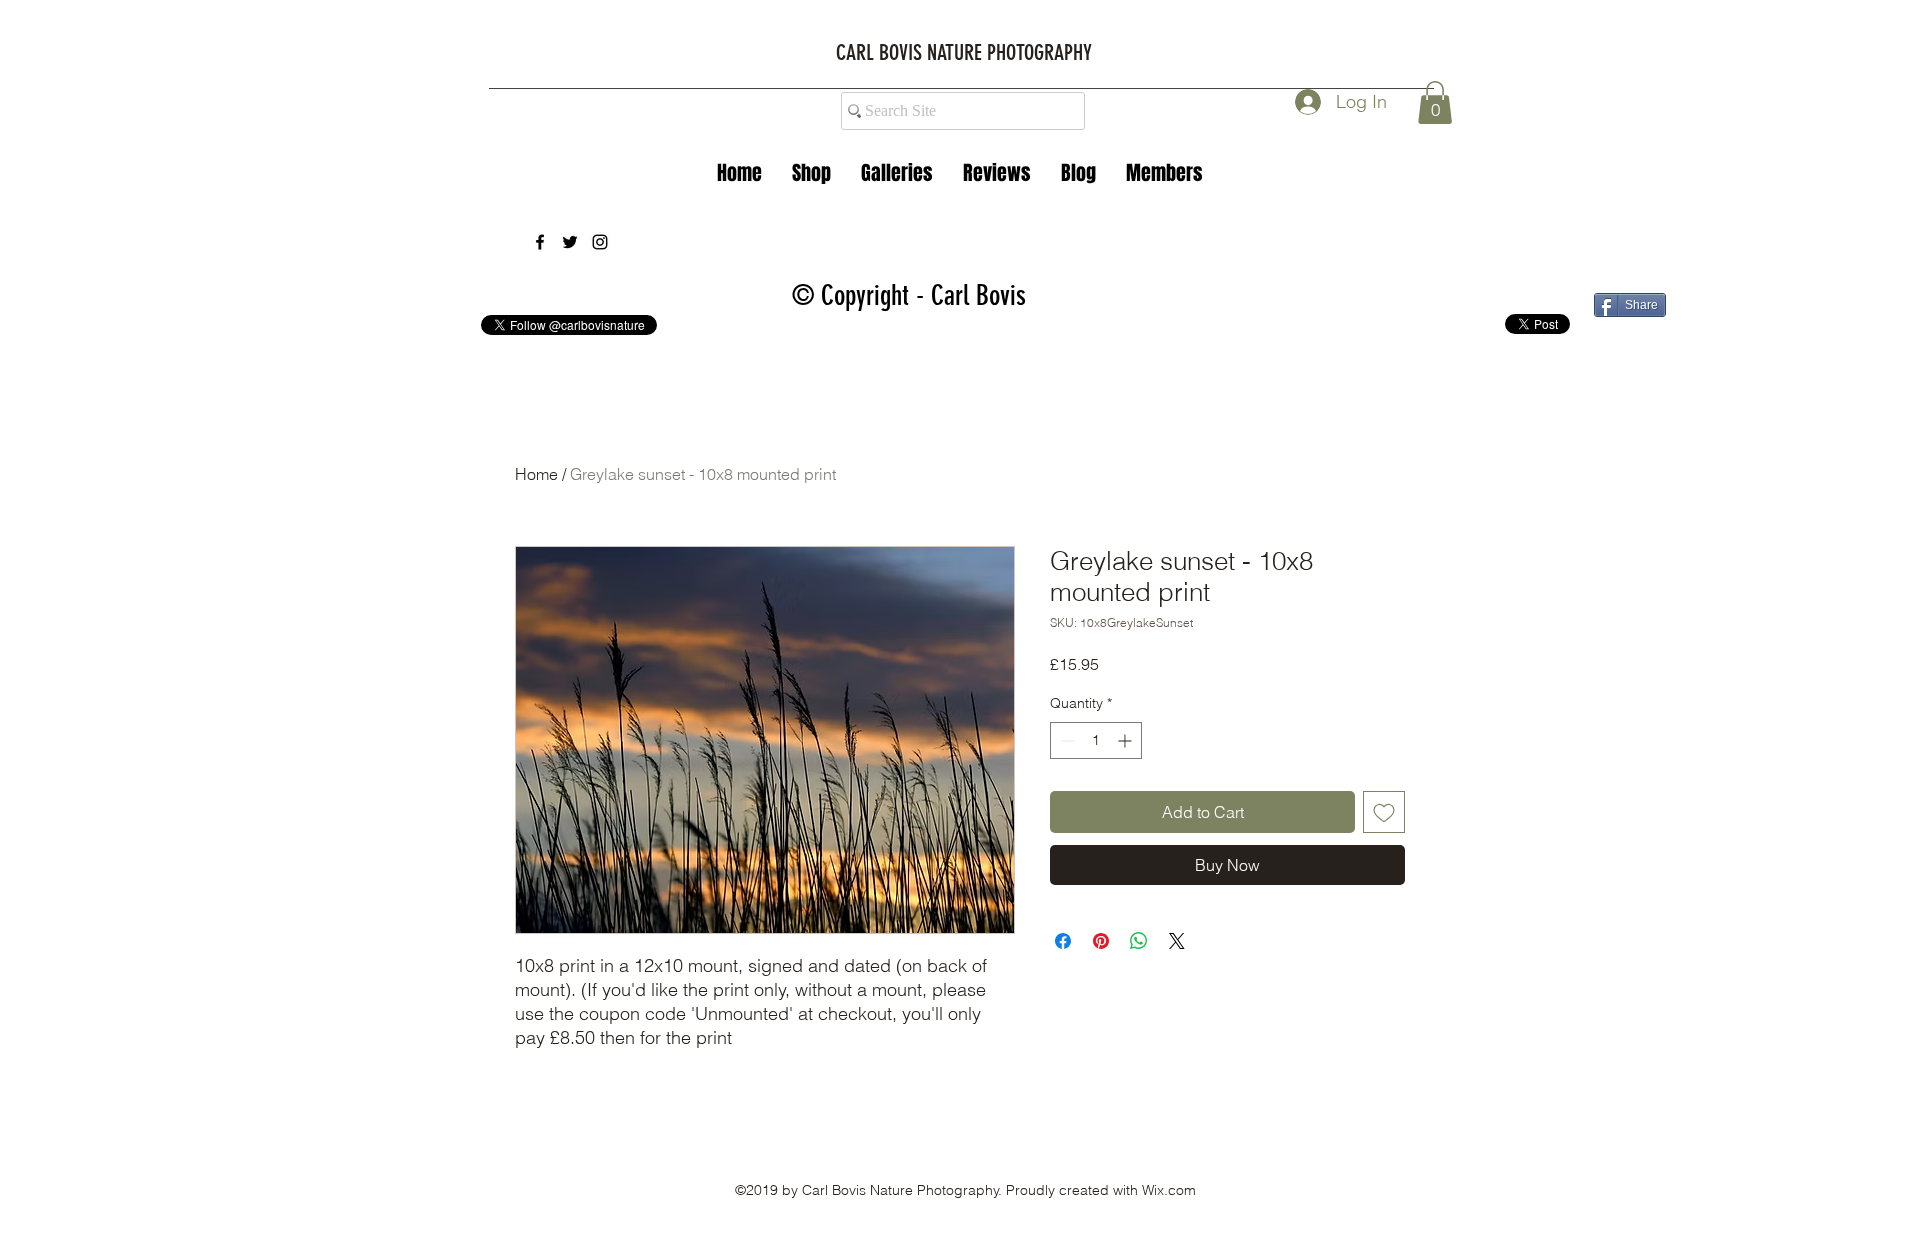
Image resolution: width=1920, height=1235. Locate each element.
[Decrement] (1065, 740)
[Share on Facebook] (1063, 941)
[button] (897, 173)
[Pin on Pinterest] (1101, 941)
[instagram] (600, 242)
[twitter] (570, 242)
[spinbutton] (1096, 740)
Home (536, 474)
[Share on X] (1177, 941)
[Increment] (1126, 740)
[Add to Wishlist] (1384, 812)
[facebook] (540, 242)
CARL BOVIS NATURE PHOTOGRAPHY (964, 52)
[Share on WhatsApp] (1139, 941)
